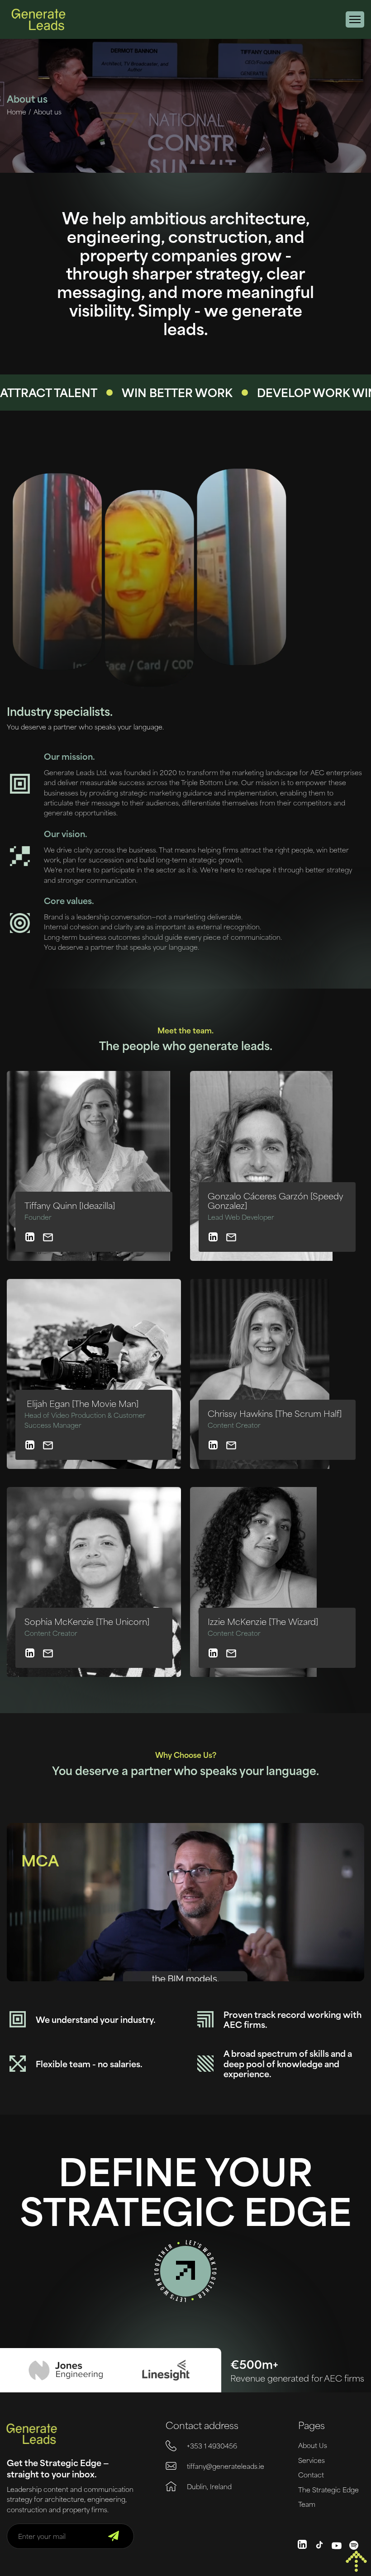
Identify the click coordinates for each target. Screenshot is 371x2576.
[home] (38, 19)
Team (307, 2504)
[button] (355, 19)
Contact (311, 2475)
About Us (313, 2445)
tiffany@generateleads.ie (226, 2466)
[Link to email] (48, 1237)
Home (17, 112)
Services (312, 2460)
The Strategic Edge (328, 2490)
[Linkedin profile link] (30, 1237)
